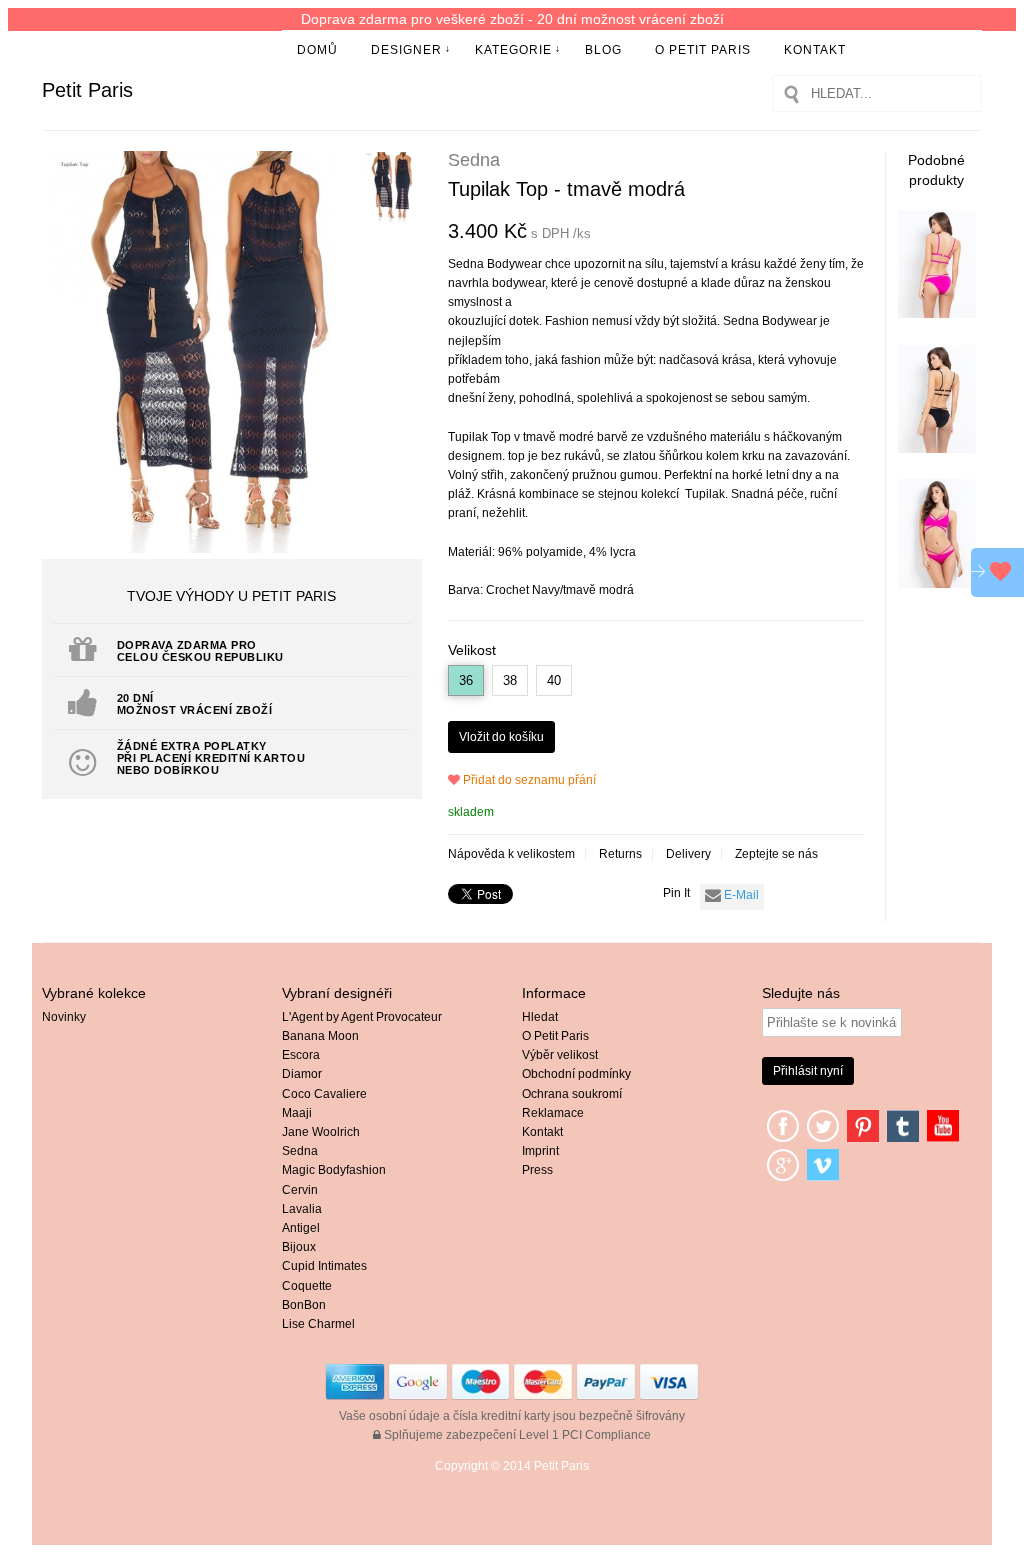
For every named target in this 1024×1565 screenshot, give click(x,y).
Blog (603, 50)
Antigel (301, 1228)
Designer (406, 50)
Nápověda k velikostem (511, 854)
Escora (301, 1055)
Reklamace (553, 1113)
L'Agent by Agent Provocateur (362, 1017)
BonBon (304, 1305)
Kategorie (513, 50)
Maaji (297, 1113)
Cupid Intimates (324, 1266)
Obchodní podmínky (576, 1074)
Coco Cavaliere (324, 1094)
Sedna (300, 1151)
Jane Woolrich (321, 1132)
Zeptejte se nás (776, 854)
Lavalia (302, 1209)
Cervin (300, 1190)
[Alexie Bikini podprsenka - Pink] (937, 584)
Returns (620, 854)
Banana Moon (320, 1036)
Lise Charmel (318, 1324)
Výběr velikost (560, 1055)
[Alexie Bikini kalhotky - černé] (937, 449)
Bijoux (299, 1247)
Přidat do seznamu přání (528, 780)
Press (537, 1170)
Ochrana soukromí (572, 1094)
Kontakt (815, 50)
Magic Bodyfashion (334, 1170)
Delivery (688, 854)
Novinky (64, 1017)
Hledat (540, 1017)
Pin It (676, 893)
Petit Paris (87, 90)
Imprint (540, 1151)
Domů (317, 50)
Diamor (302, 1074)
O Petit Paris (703, 50)
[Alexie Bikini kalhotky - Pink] (937, 314)
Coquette (307, 1286)
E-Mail (740, 895)
